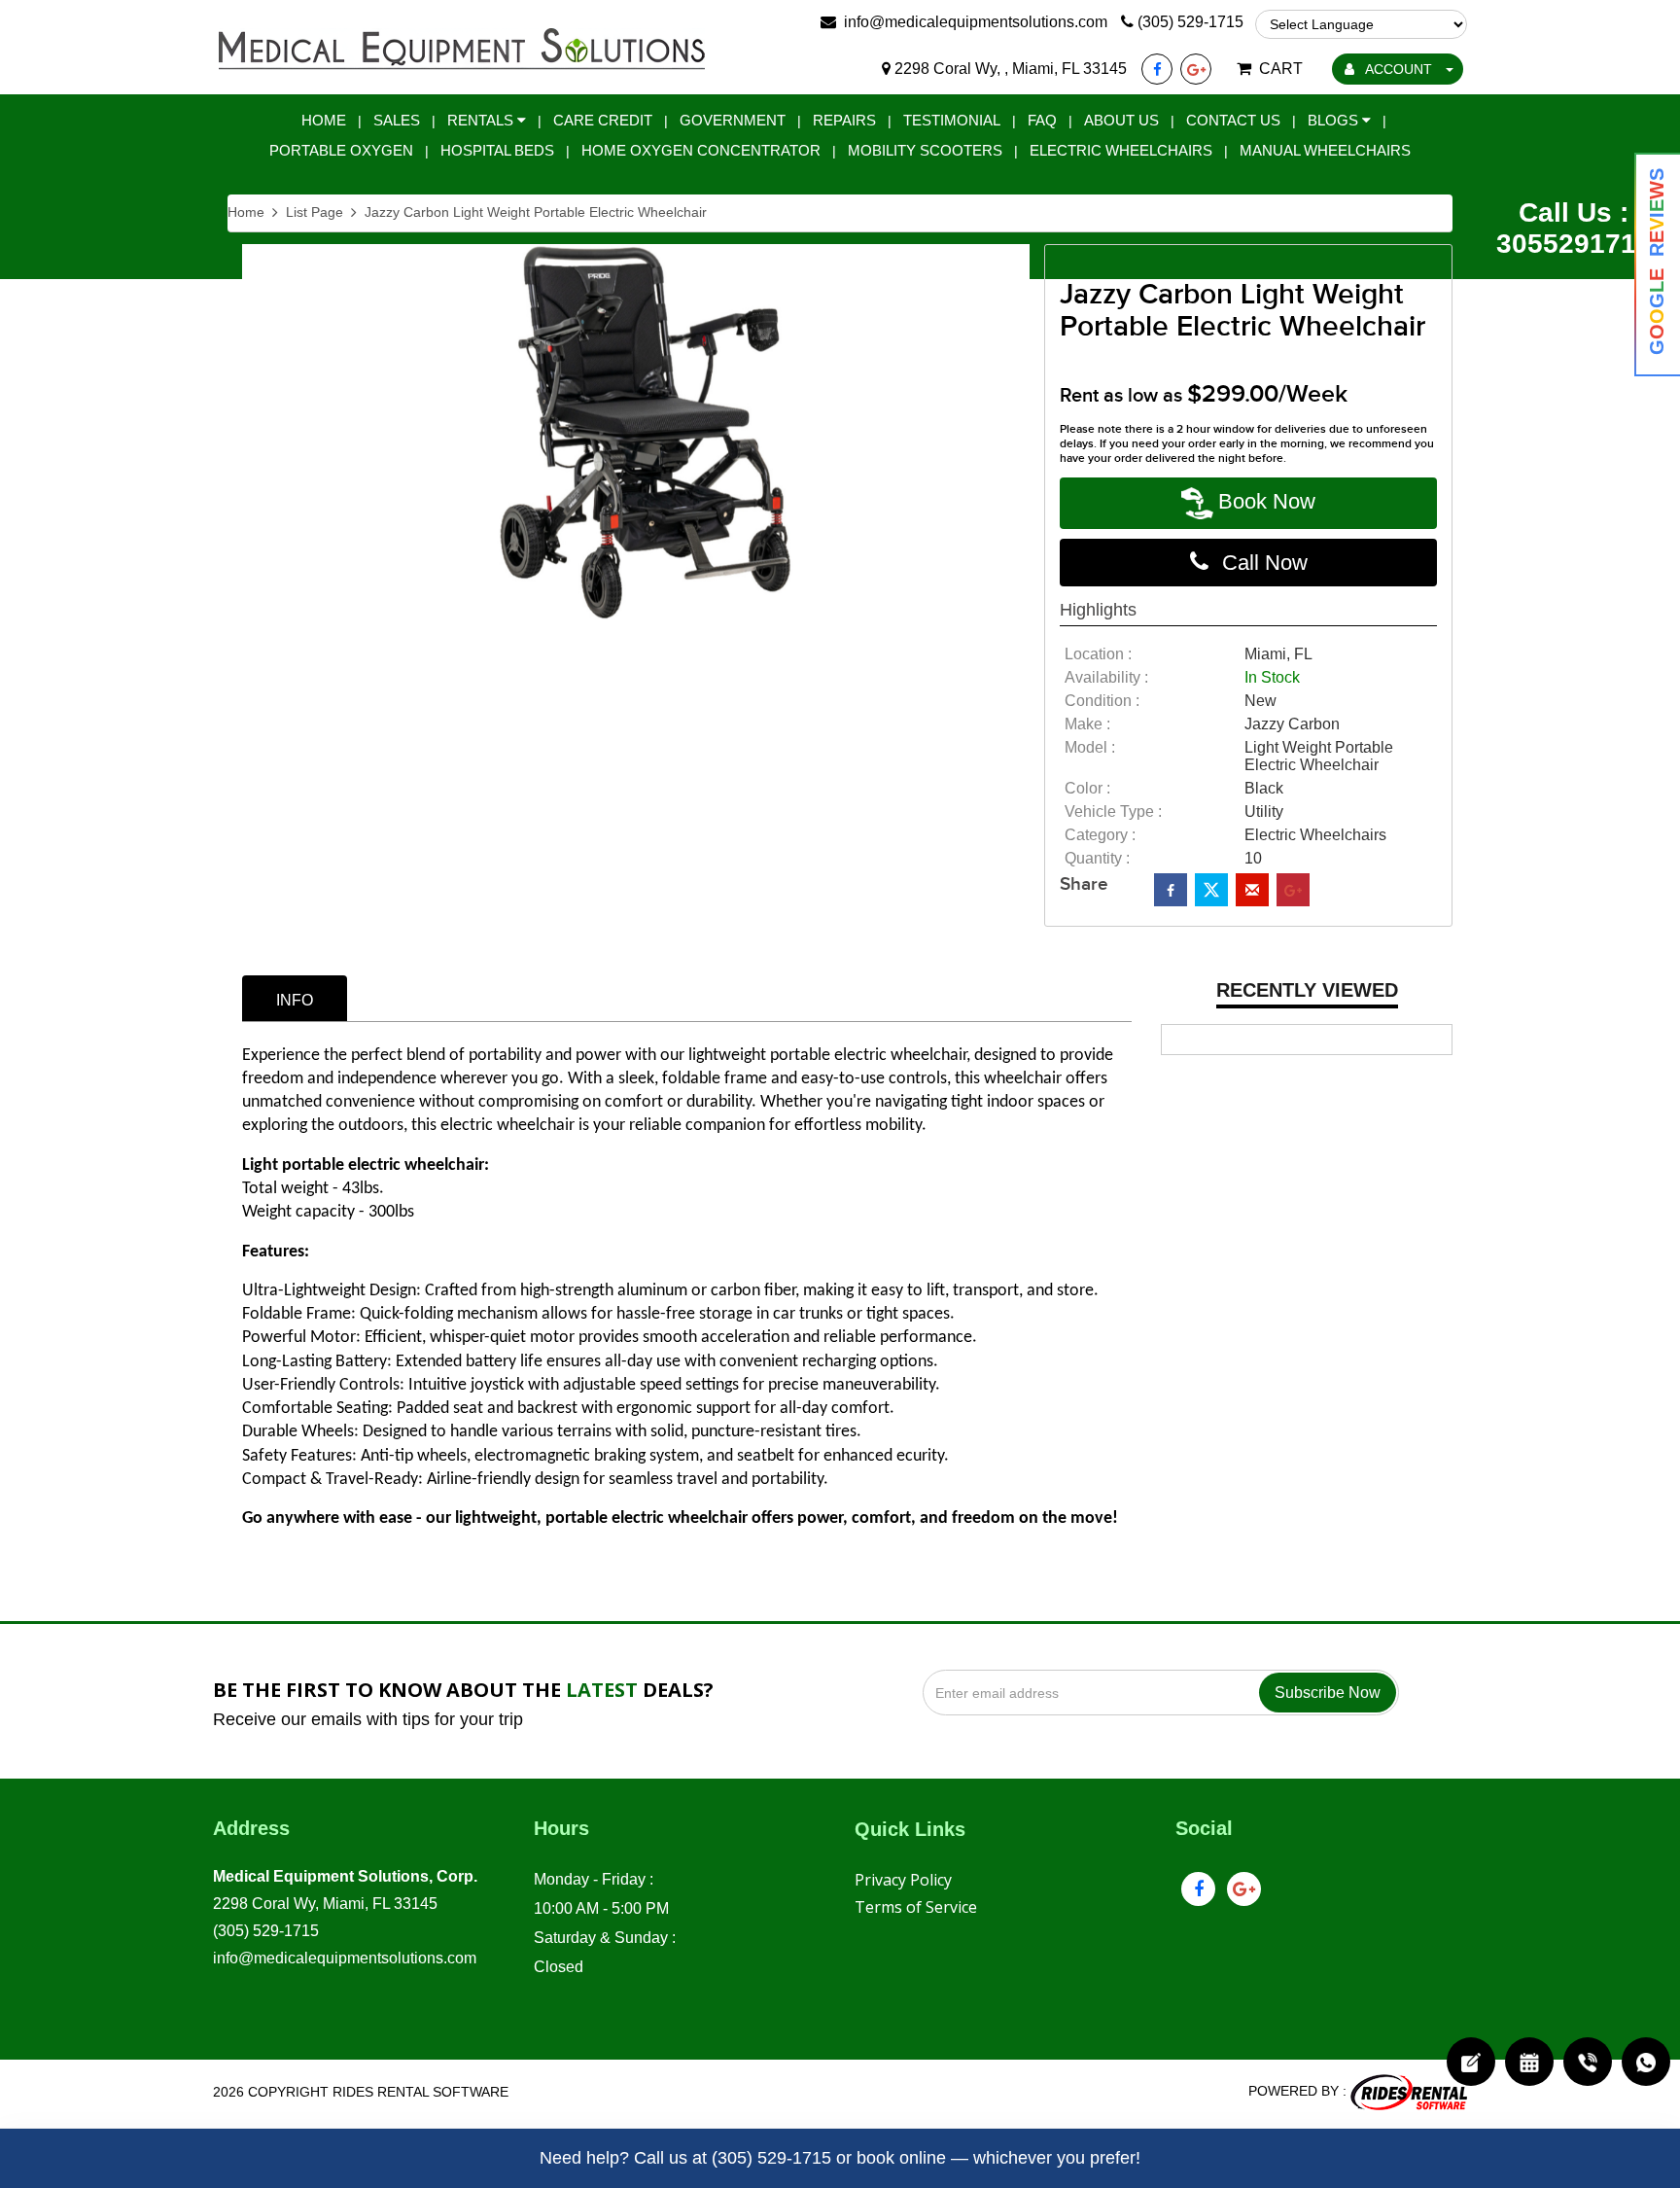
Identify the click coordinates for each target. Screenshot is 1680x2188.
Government (733, 120)
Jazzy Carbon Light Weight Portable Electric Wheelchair (536, 212)
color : (1087, 788)
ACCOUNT (1399, 69)
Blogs (1335, 120)
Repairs (844, 120)
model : (1090, 747)
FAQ (1042, 120)
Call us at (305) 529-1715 (733, 2158)
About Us (1121, 120)
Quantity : (1097, 858)
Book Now (1267, 501)
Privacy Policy (903, 1880)
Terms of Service (916, 1907)
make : (1087, 724)
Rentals (482, 120)
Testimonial (952, 120)
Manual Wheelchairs (1325, 150)
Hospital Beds (497, 150)
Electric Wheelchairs (1121, 150)
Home (324, 120)
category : (1100, 835)
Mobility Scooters (925, 150)
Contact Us (1233, 120)
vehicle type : (1113, 812)
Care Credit (603, 120)
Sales (397, 120)
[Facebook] (1157, 69)
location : (1098, 654)
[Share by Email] (1252, 890)
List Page (315, 212)
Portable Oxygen (341, 150)
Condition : (1102, 701)
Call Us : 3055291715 (1574, 228)
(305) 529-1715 (266, 1931)
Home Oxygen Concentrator (701, 150)
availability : (1106, 677)
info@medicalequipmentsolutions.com (345, 1958)
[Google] (1196, 69)
